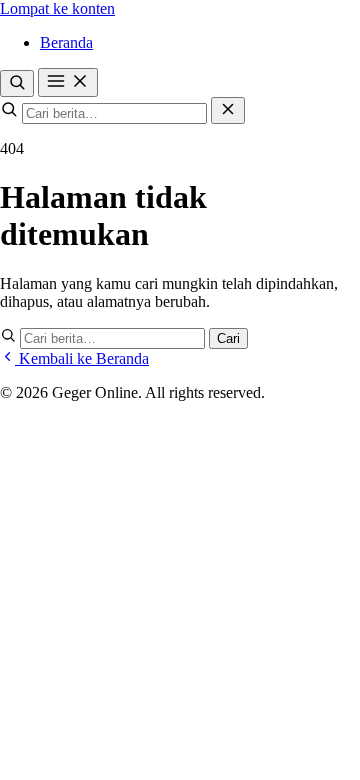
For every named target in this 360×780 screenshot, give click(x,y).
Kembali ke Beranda (82, 358)
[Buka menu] (68, 82)
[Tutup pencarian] (228, 110)
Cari (228, 338)
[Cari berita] (17, 83)
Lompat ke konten (57, 8)
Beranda (66, 42)
